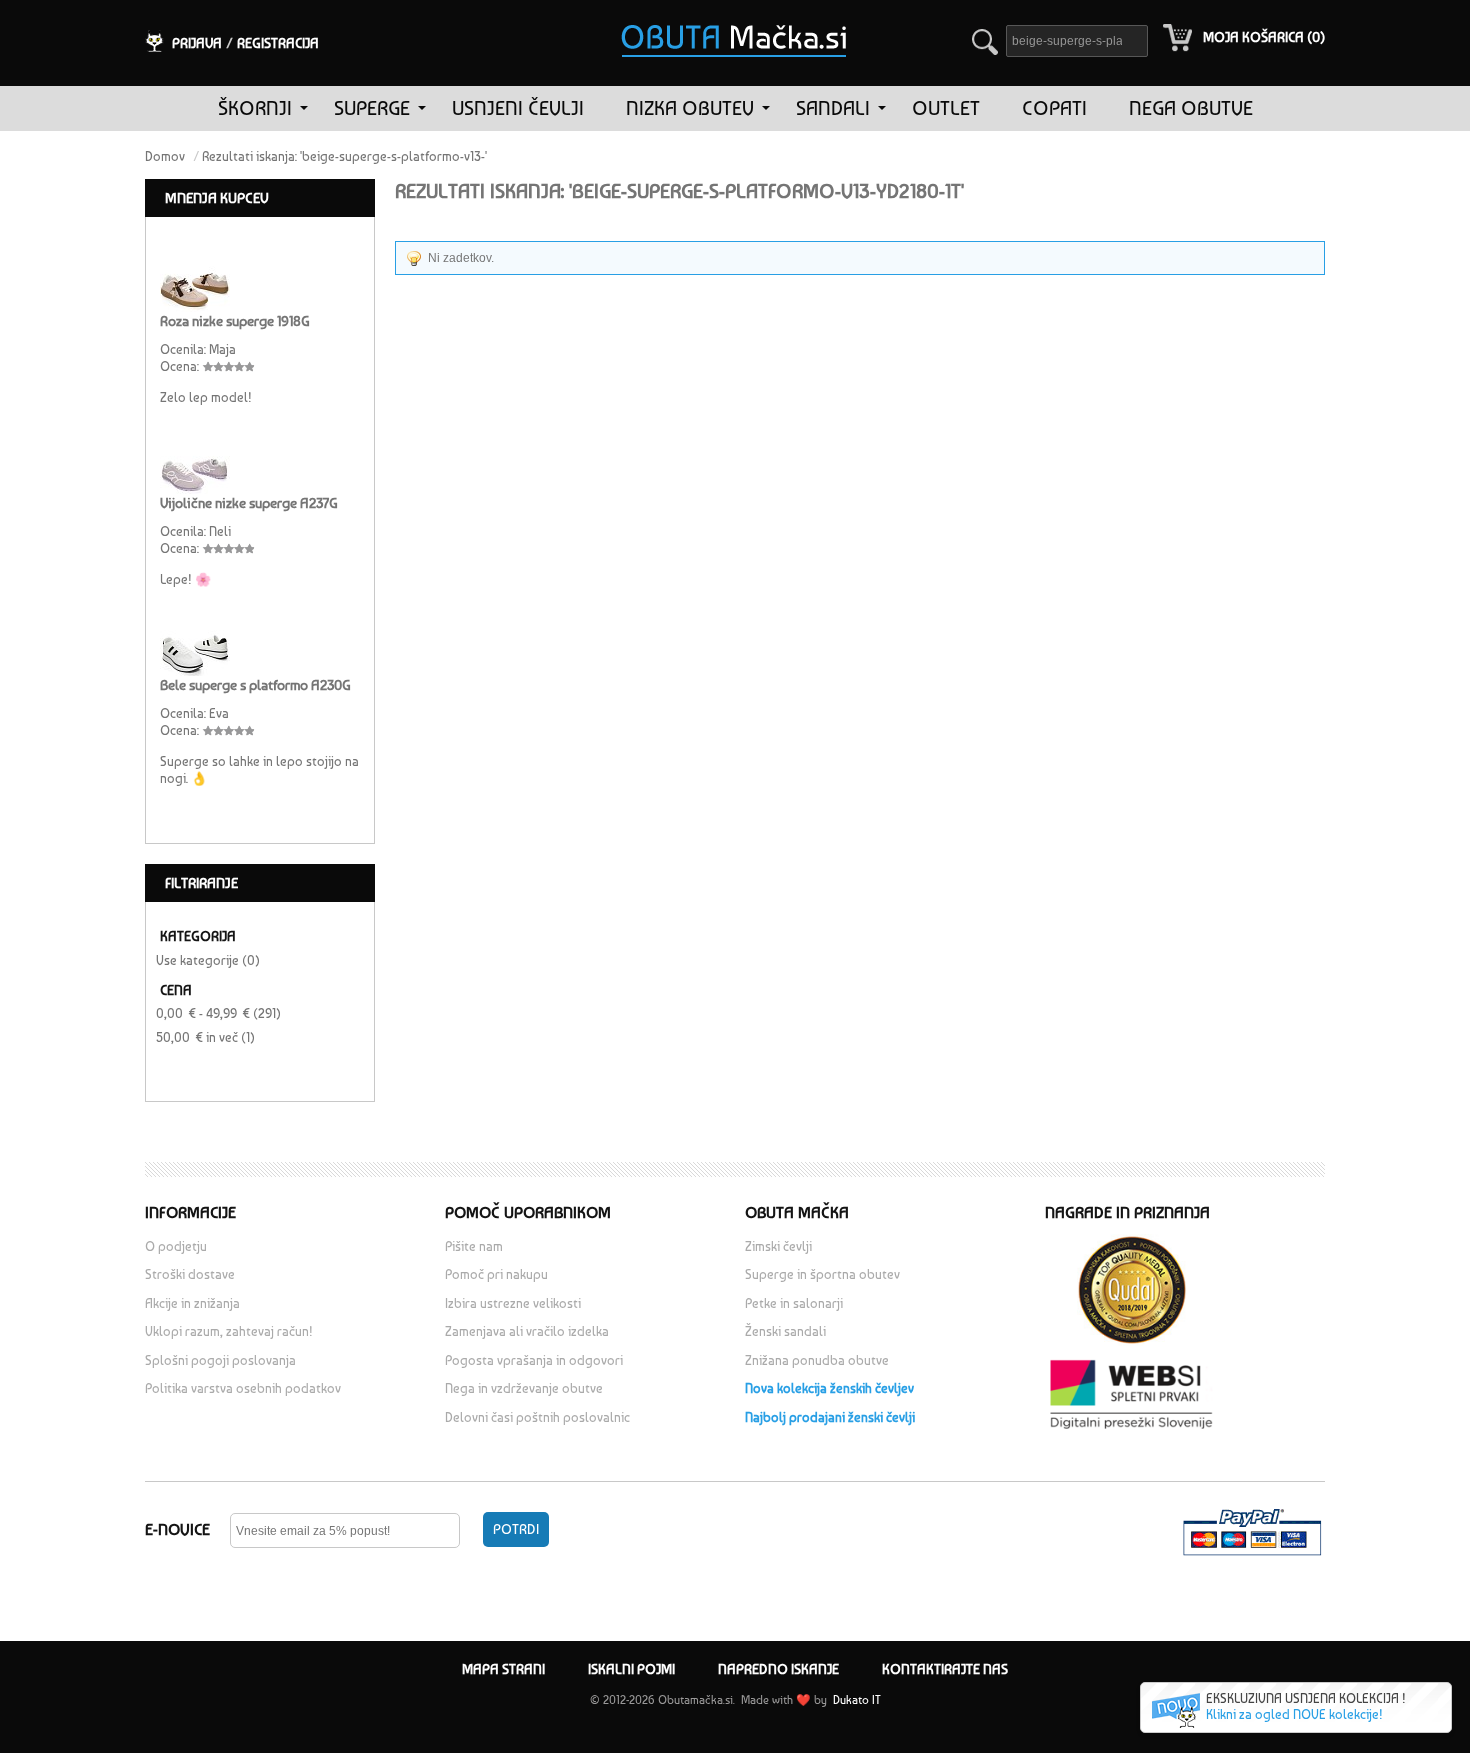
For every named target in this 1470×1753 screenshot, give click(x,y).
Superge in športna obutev (822, 1274)
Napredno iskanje (778, 1669)
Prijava (197, 43)
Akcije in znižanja (192, 1303)
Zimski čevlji (778, 1246)
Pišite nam (474, 1246)
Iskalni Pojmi (631, 1669)
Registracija (278, 43)
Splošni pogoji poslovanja (220, 1360)
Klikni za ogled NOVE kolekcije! (1294, 1714)
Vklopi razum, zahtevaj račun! (229, 1331)
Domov (165, 156)
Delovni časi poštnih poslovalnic (537, 1417)
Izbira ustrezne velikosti (513, 1303)
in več (197, 1037)
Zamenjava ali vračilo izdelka (527, 1331)
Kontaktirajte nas (945, 1669)
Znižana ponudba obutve (817, 1360)
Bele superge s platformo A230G (255, 685)
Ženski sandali (785, 1331)
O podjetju (176, 1246)
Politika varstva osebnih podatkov (243, 1388)
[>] (304, 108)
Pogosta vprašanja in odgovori (534, 1360)
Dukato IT (855, 1700)
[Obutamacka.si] (735, 14)
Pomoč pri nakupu (496, 1274)
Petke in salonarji (794, 1303)
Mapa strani (503, 1669)
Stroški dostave (190, 1274)
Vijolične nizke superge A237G (249, 503)
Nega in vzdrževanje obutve (524, 1388)
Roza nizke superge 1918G (235, 321)
